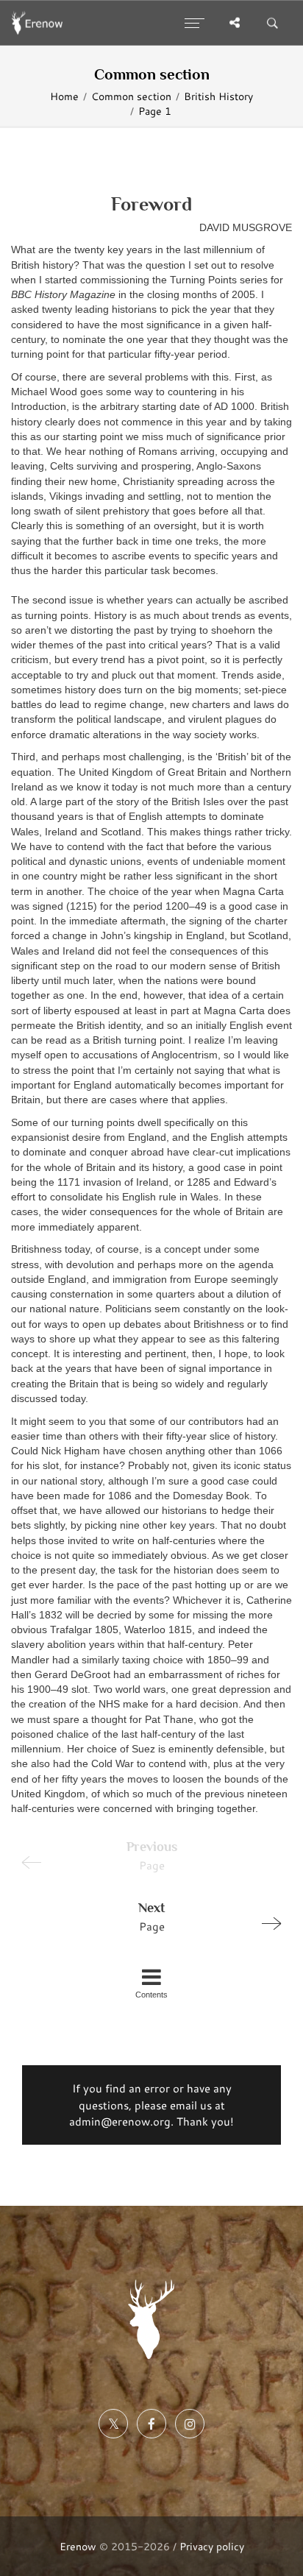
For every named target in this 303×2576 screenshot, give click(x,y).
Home (64, 96)
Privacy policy (212, 2546)
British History (218, 96)
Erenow (78, 2546)
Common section (131, 96)
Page (151, 1917)
